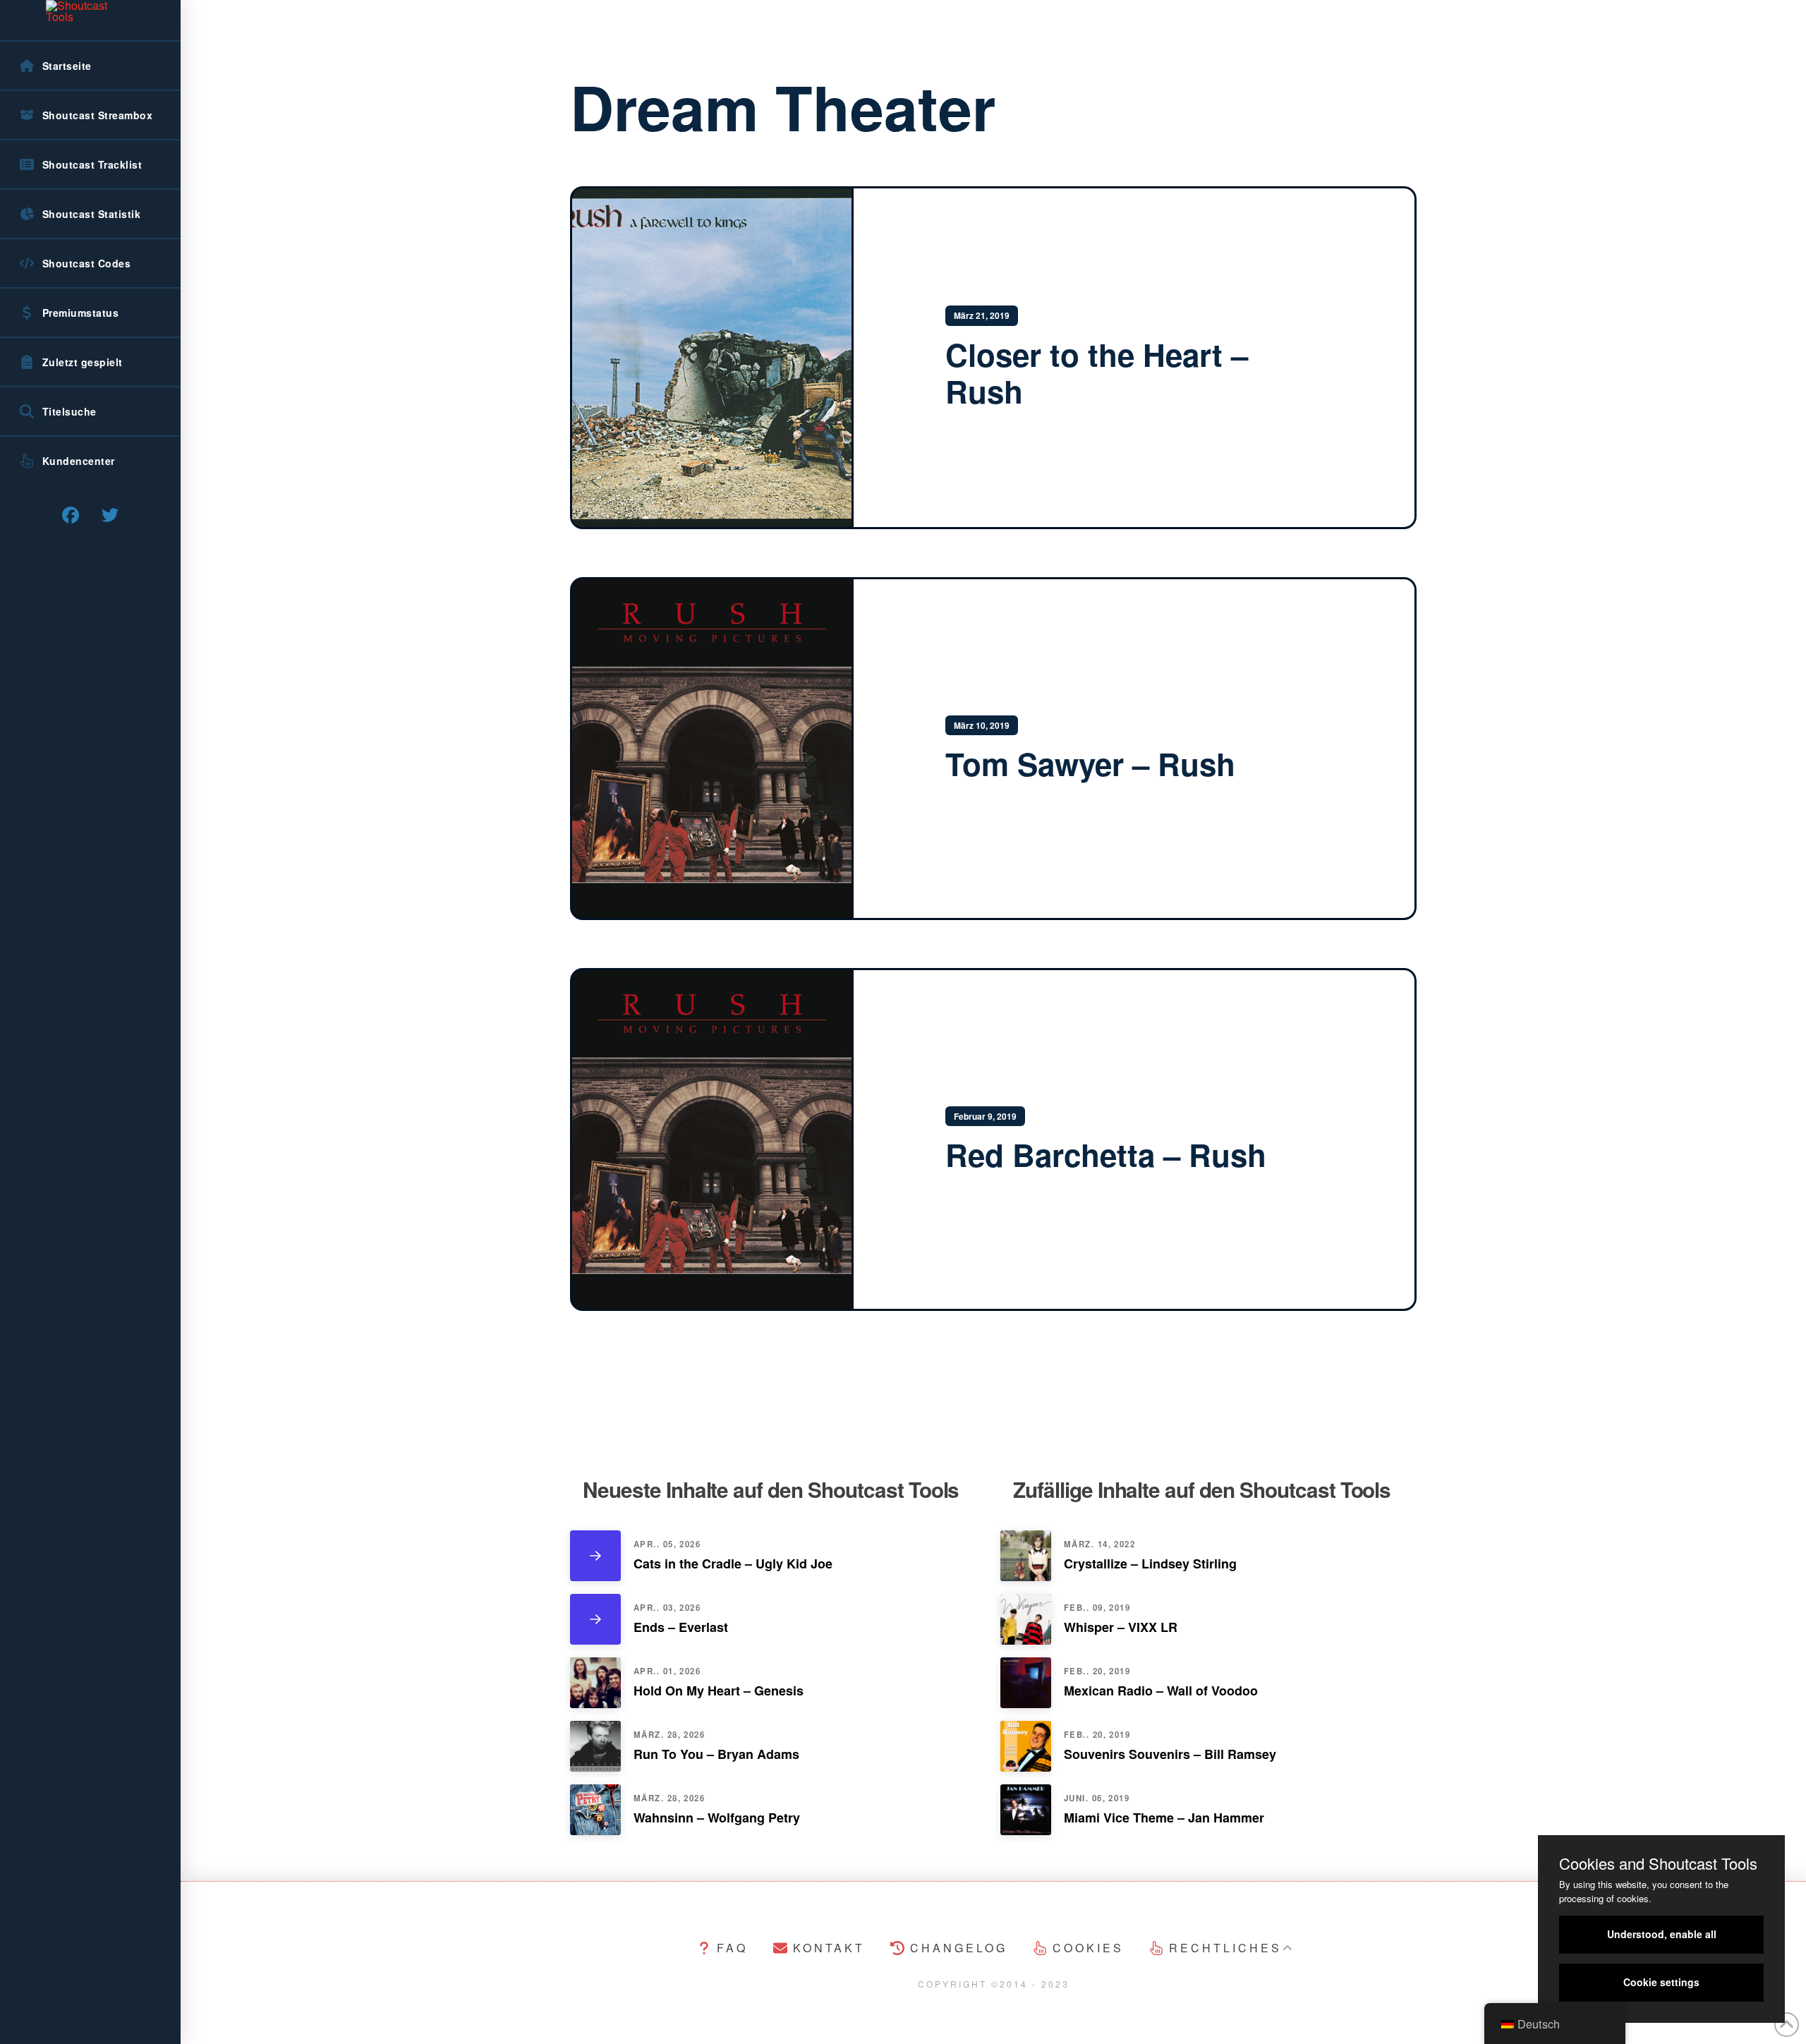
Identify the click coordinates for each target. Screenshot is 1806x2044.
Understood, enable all (1662, 1934)
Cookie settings (1661, 1982)
